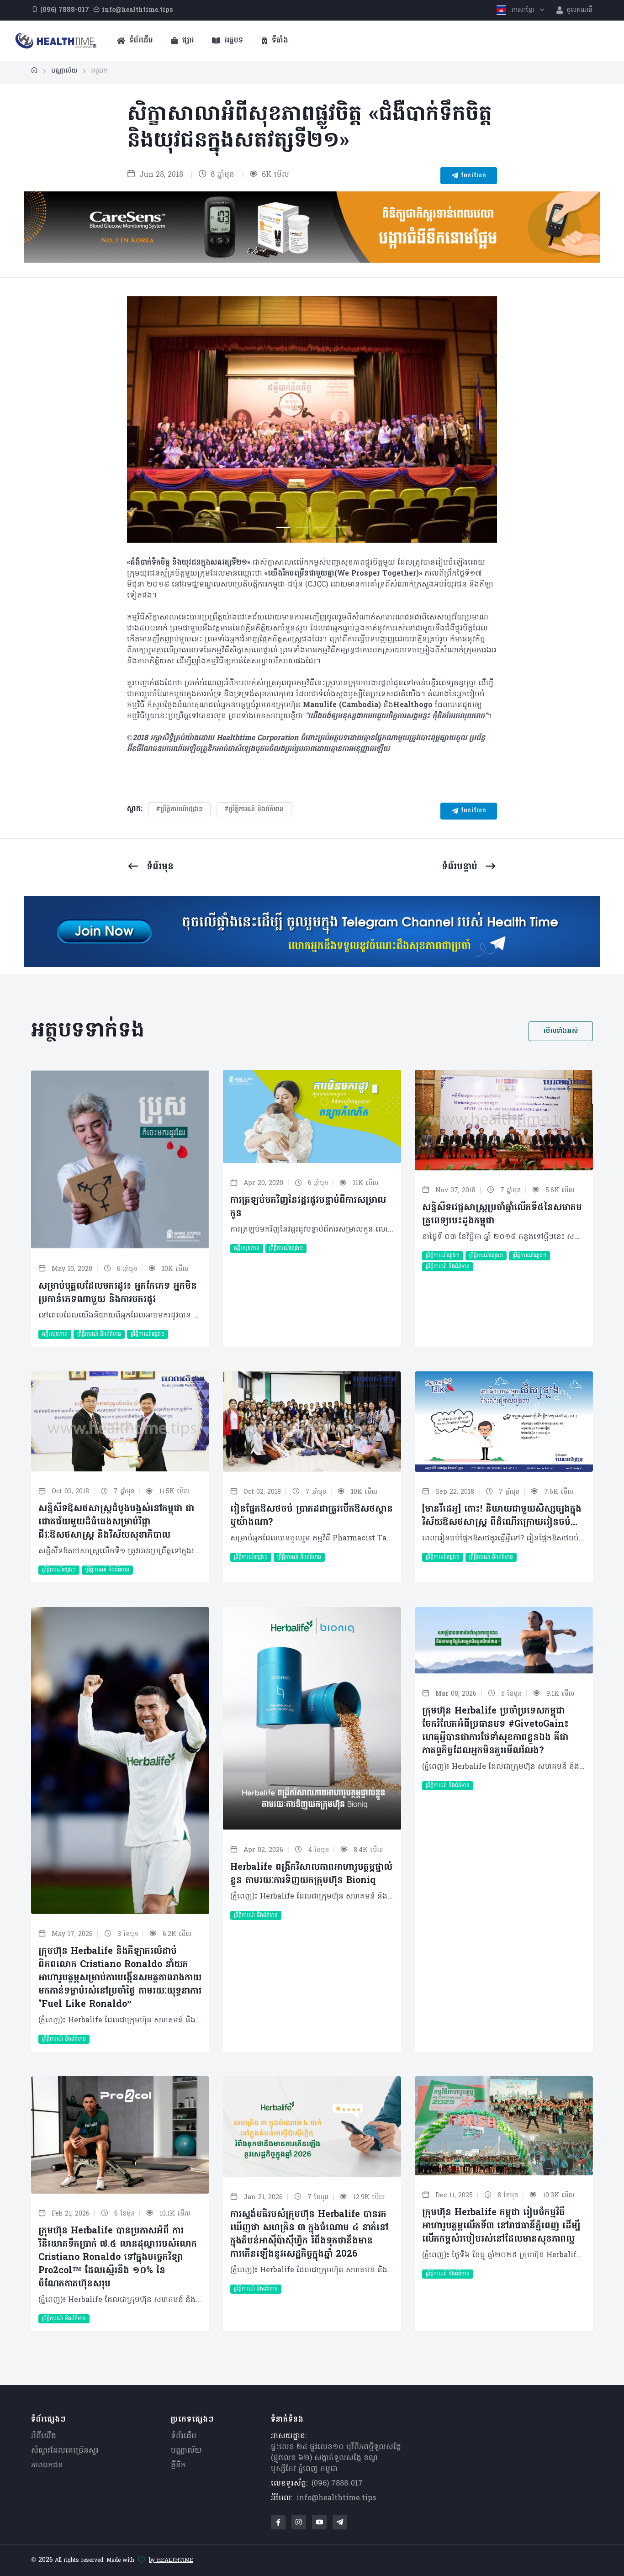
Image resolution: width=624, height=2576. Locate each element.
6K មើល (274, 175)
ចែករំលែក (472, 176)
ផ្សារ (187, 41)
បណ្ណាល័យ (186, 2451)
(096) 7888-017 (337, 2484)
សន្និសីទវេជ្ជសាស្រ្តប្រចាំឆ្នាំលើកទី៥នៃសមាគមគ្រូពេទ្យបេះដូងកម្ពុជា (502, 1214)
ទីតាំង (279, 41)
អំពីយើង (44, 2436)
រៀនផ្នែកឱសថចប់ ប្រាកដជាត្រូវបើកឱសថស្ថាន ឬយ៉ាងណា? (312, 1516)
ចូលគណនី (579, 10)
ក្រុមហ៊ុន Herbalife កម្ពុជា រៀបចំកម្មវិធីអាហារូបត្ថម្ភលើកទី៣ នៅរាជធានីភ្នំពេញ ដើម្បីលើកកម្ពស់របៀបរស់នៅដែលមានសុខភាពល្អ (501, 2226)
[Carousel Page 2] (302, 527)
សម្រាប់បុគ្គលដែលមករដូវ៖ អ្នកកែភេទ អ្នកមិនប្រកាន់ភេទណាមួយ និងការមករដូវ (118, 1293)
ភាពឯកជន (47, 2465)
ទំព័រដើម (140, 41)
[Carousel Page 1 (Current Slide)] (283, 527)
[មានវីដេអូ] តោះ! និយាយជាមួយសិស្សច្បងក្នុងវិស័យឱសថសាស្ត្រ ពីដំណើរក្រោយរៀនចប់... (502, 1516)
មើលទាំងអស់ (561, 1031)
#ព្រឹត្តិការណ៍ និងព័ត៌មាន (254, 809)
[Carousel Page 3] (322, 527)
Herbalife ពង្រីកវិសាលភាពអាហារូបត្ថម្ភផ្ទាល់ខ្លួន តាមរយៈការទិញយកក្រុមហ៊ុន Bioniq (311, 1874)
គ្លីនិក (178, 2465)
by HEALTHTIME (171, 2560)
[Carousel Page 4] (341, 527)
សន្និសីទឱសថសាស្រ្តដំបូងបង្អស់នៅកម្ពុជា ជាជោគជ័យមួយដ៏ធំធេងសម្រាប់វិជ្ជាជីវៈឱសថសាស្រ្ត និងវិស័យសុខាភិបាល (116, 1522)
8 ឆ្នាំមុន (221, 175)
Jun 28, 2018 (160, 175)
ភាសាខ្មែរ (523, 10)
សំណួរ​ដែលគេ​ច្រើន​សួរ (65, 2451)
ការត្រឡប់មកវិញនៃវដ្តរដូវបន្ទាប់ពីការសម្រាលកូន (308, 1207)
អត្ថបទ (233, 41)
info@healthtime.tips (336, 2498)
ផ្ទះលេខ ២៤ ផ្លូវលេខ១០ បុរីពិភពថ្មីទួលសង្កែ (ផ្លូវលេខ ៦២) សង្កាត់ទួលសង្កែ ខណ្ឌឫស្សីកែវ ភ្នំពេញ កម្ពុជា (336, 2458)
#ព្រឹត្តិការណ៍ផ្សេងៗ (179, 809)
